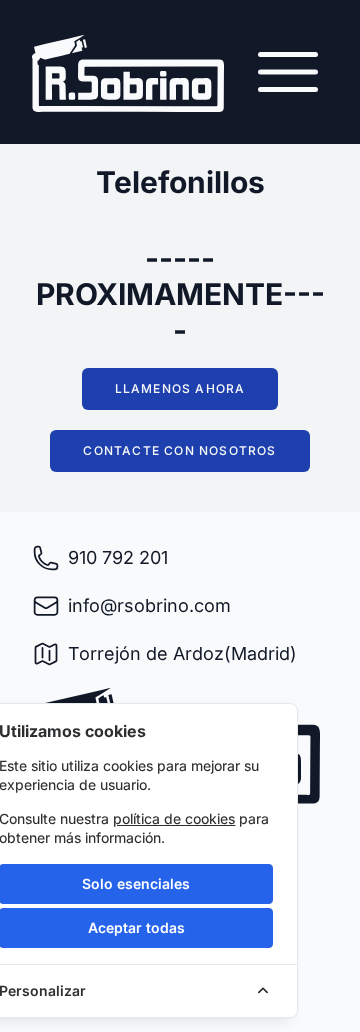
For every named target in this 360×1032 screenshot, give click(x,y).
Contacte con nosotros (179, 450)
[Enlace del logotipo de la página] (128, 73)
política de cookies (174, 818)
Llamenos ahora (180, 388)
